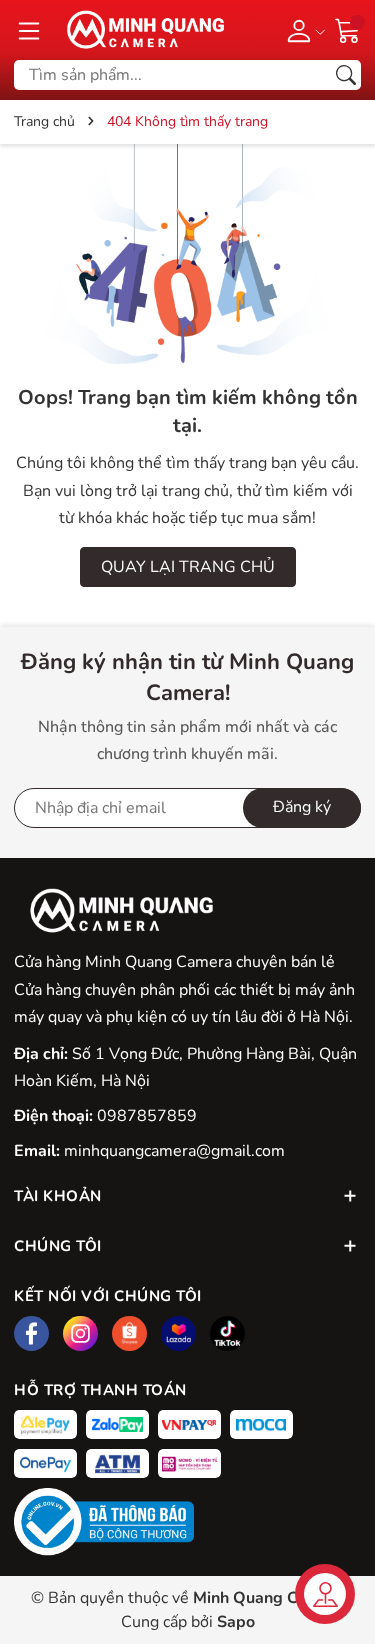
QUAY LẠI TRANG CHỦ (188, 567)
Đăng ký (302, 807)
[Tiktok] (227, 1333)
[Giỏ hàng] (348, 29)
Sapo (236, 1622)
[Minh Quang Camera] (139, 30)
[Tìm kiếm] (346, 75)
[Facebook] (31, 1333)
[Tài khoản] (302, 30)
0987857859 (147, 1116)
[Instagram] (80, 1333)
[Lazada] (178, 1333)
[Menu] (29, 30)
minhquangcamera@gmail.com (174, 1151)
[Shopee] (129, 1333)
